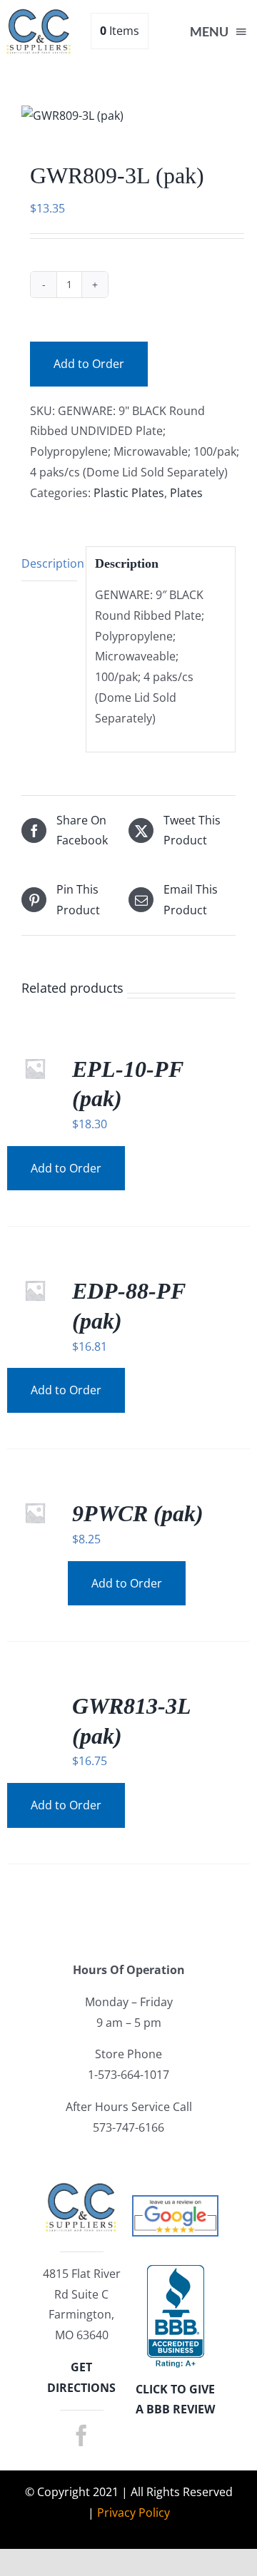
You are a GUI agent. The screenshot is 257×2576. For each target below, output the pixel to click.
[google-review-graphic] (175, 2202)
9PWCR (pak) (138, 1513)
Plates (186, 493)
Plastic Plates (129, 493)
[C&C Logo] (39, 13)
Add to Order (89, 364)
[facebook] (81, 2436)
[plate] (128, 116)
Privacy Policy (133, 2513)
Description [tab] (49, 563)
